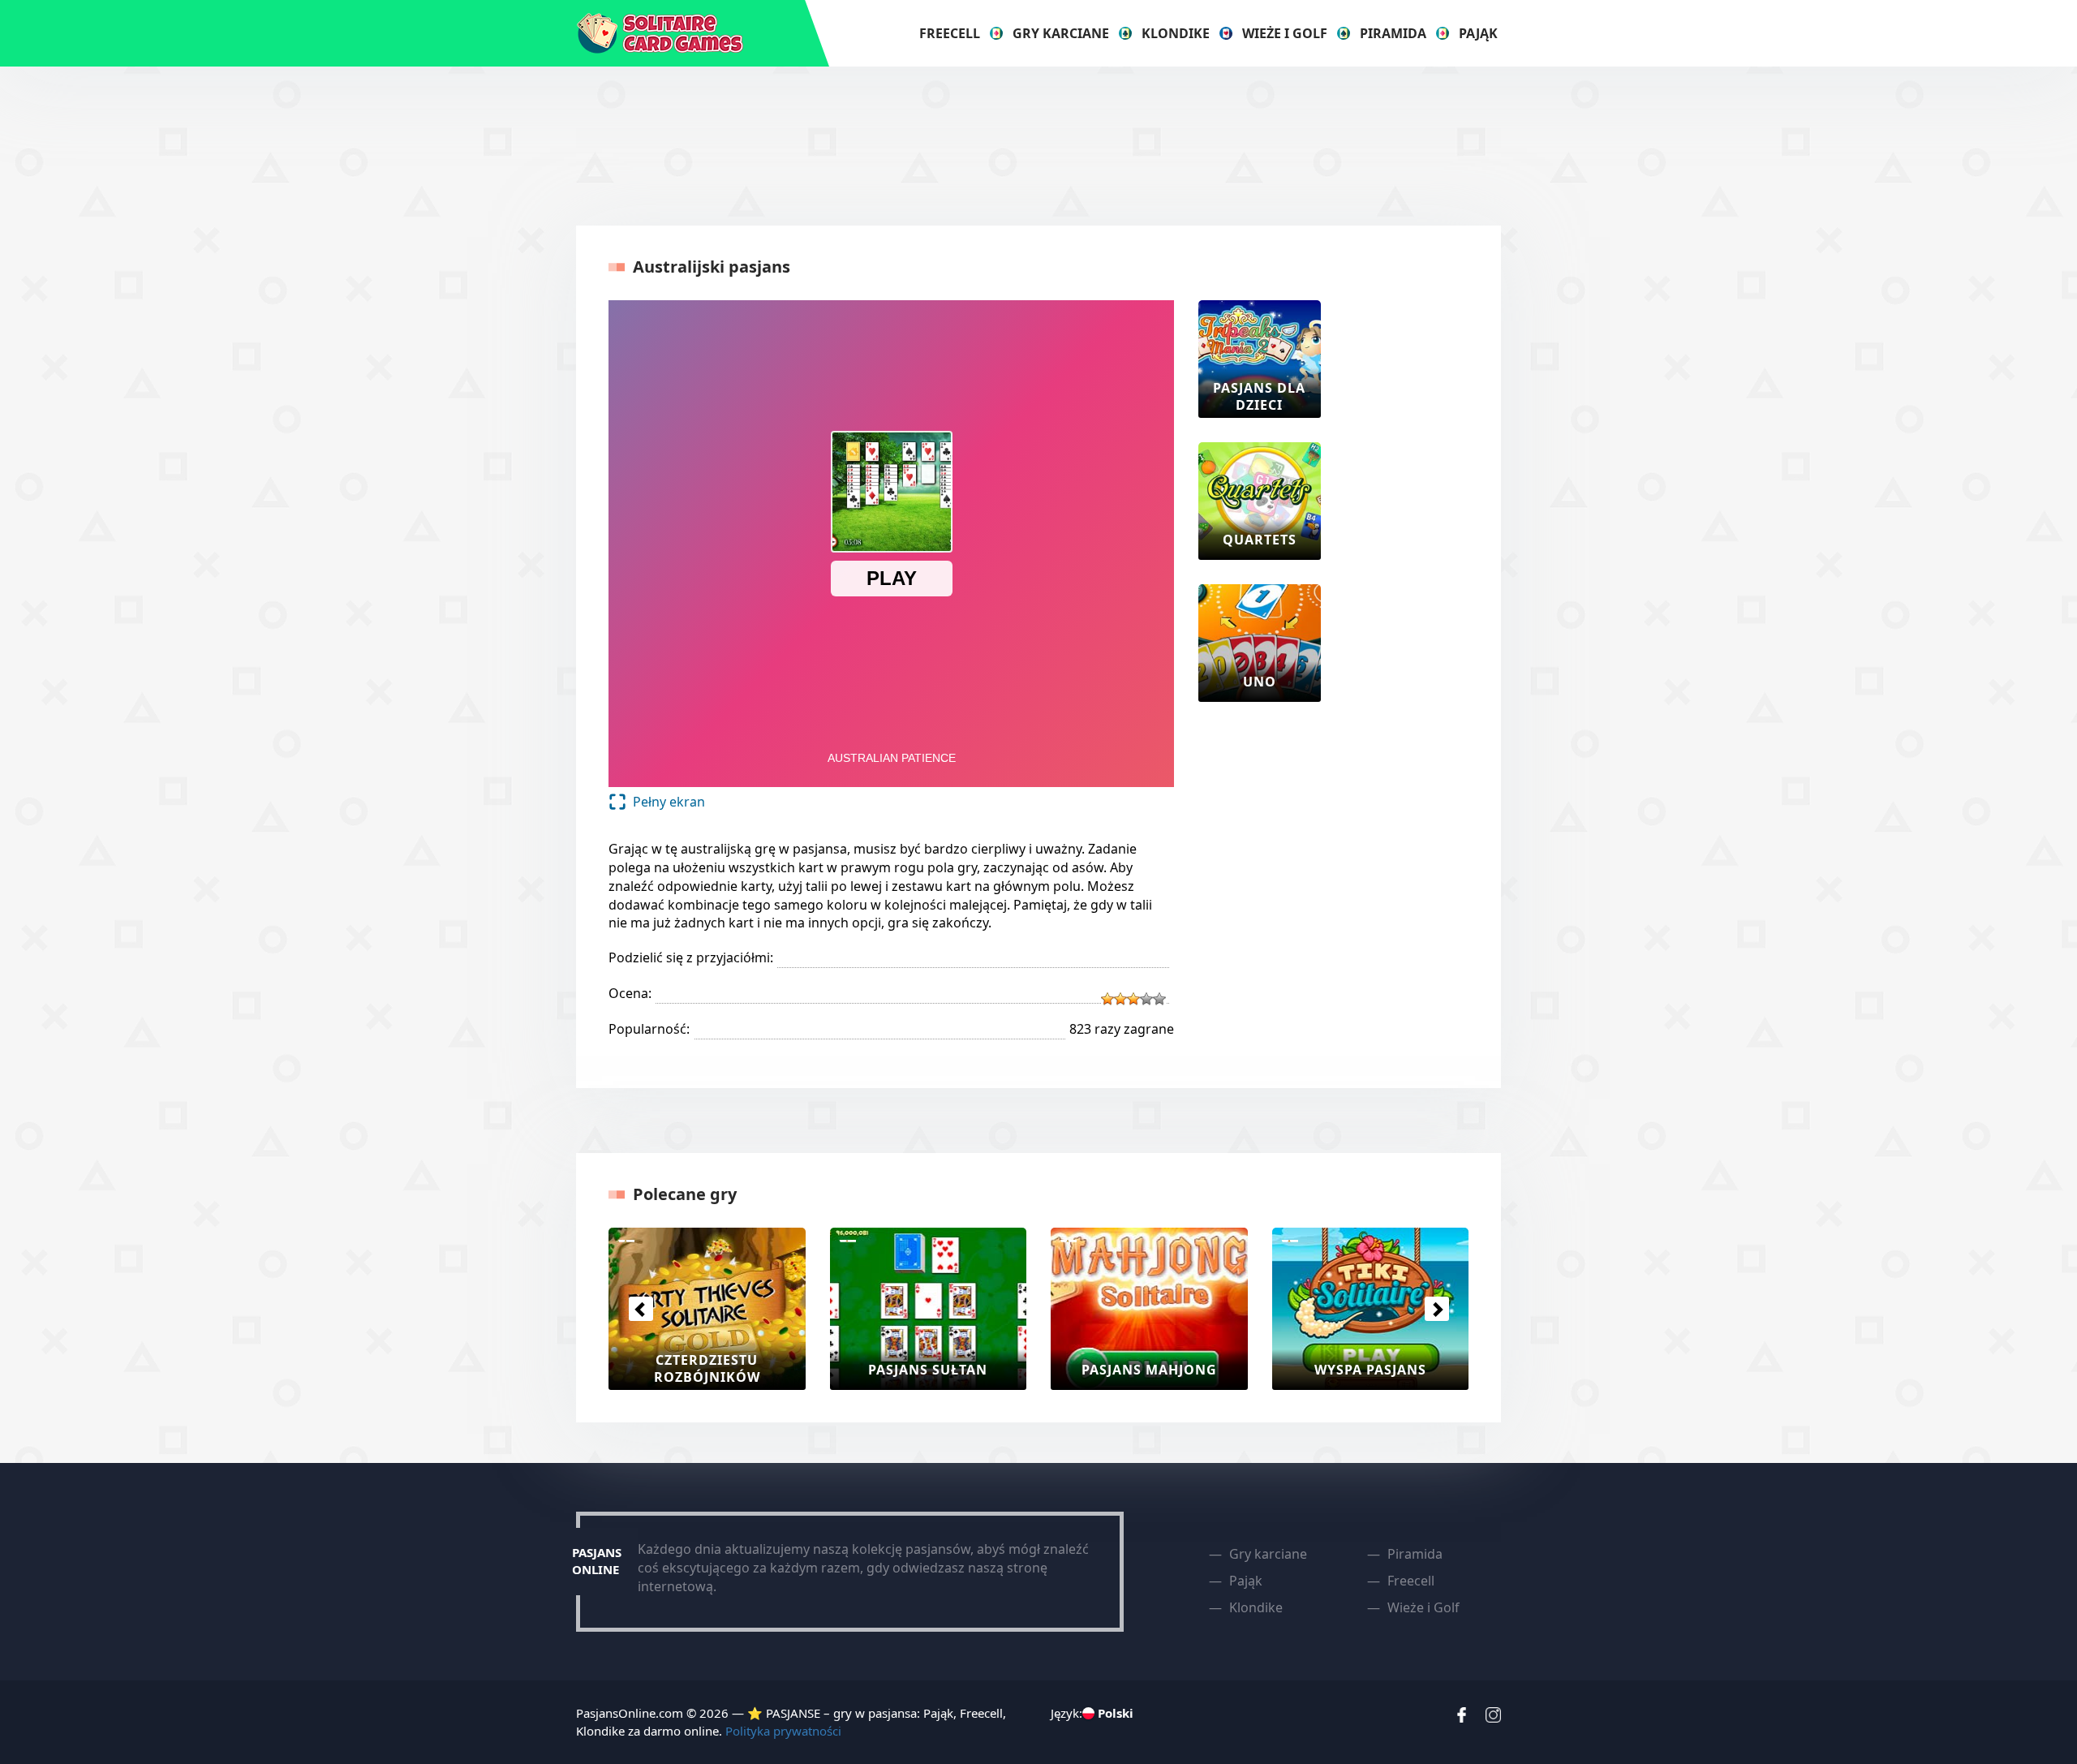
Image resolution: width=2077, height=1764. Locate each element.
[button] (641, 1309)
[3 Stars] (1133, 999)
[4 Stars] (1146, 999)
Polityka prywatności (783, 1731)
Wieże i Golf (1285, 33)
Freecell (950, 33)
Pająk (1478, 33)
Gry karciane (1061, 33)
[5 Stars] (1159, 999)
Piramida (1393, 33)
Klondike (1176, 33)
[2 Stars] (1120, 999)
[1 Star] (1107, 999)
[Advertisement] (1038, 144)
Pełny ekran (669, 802)
